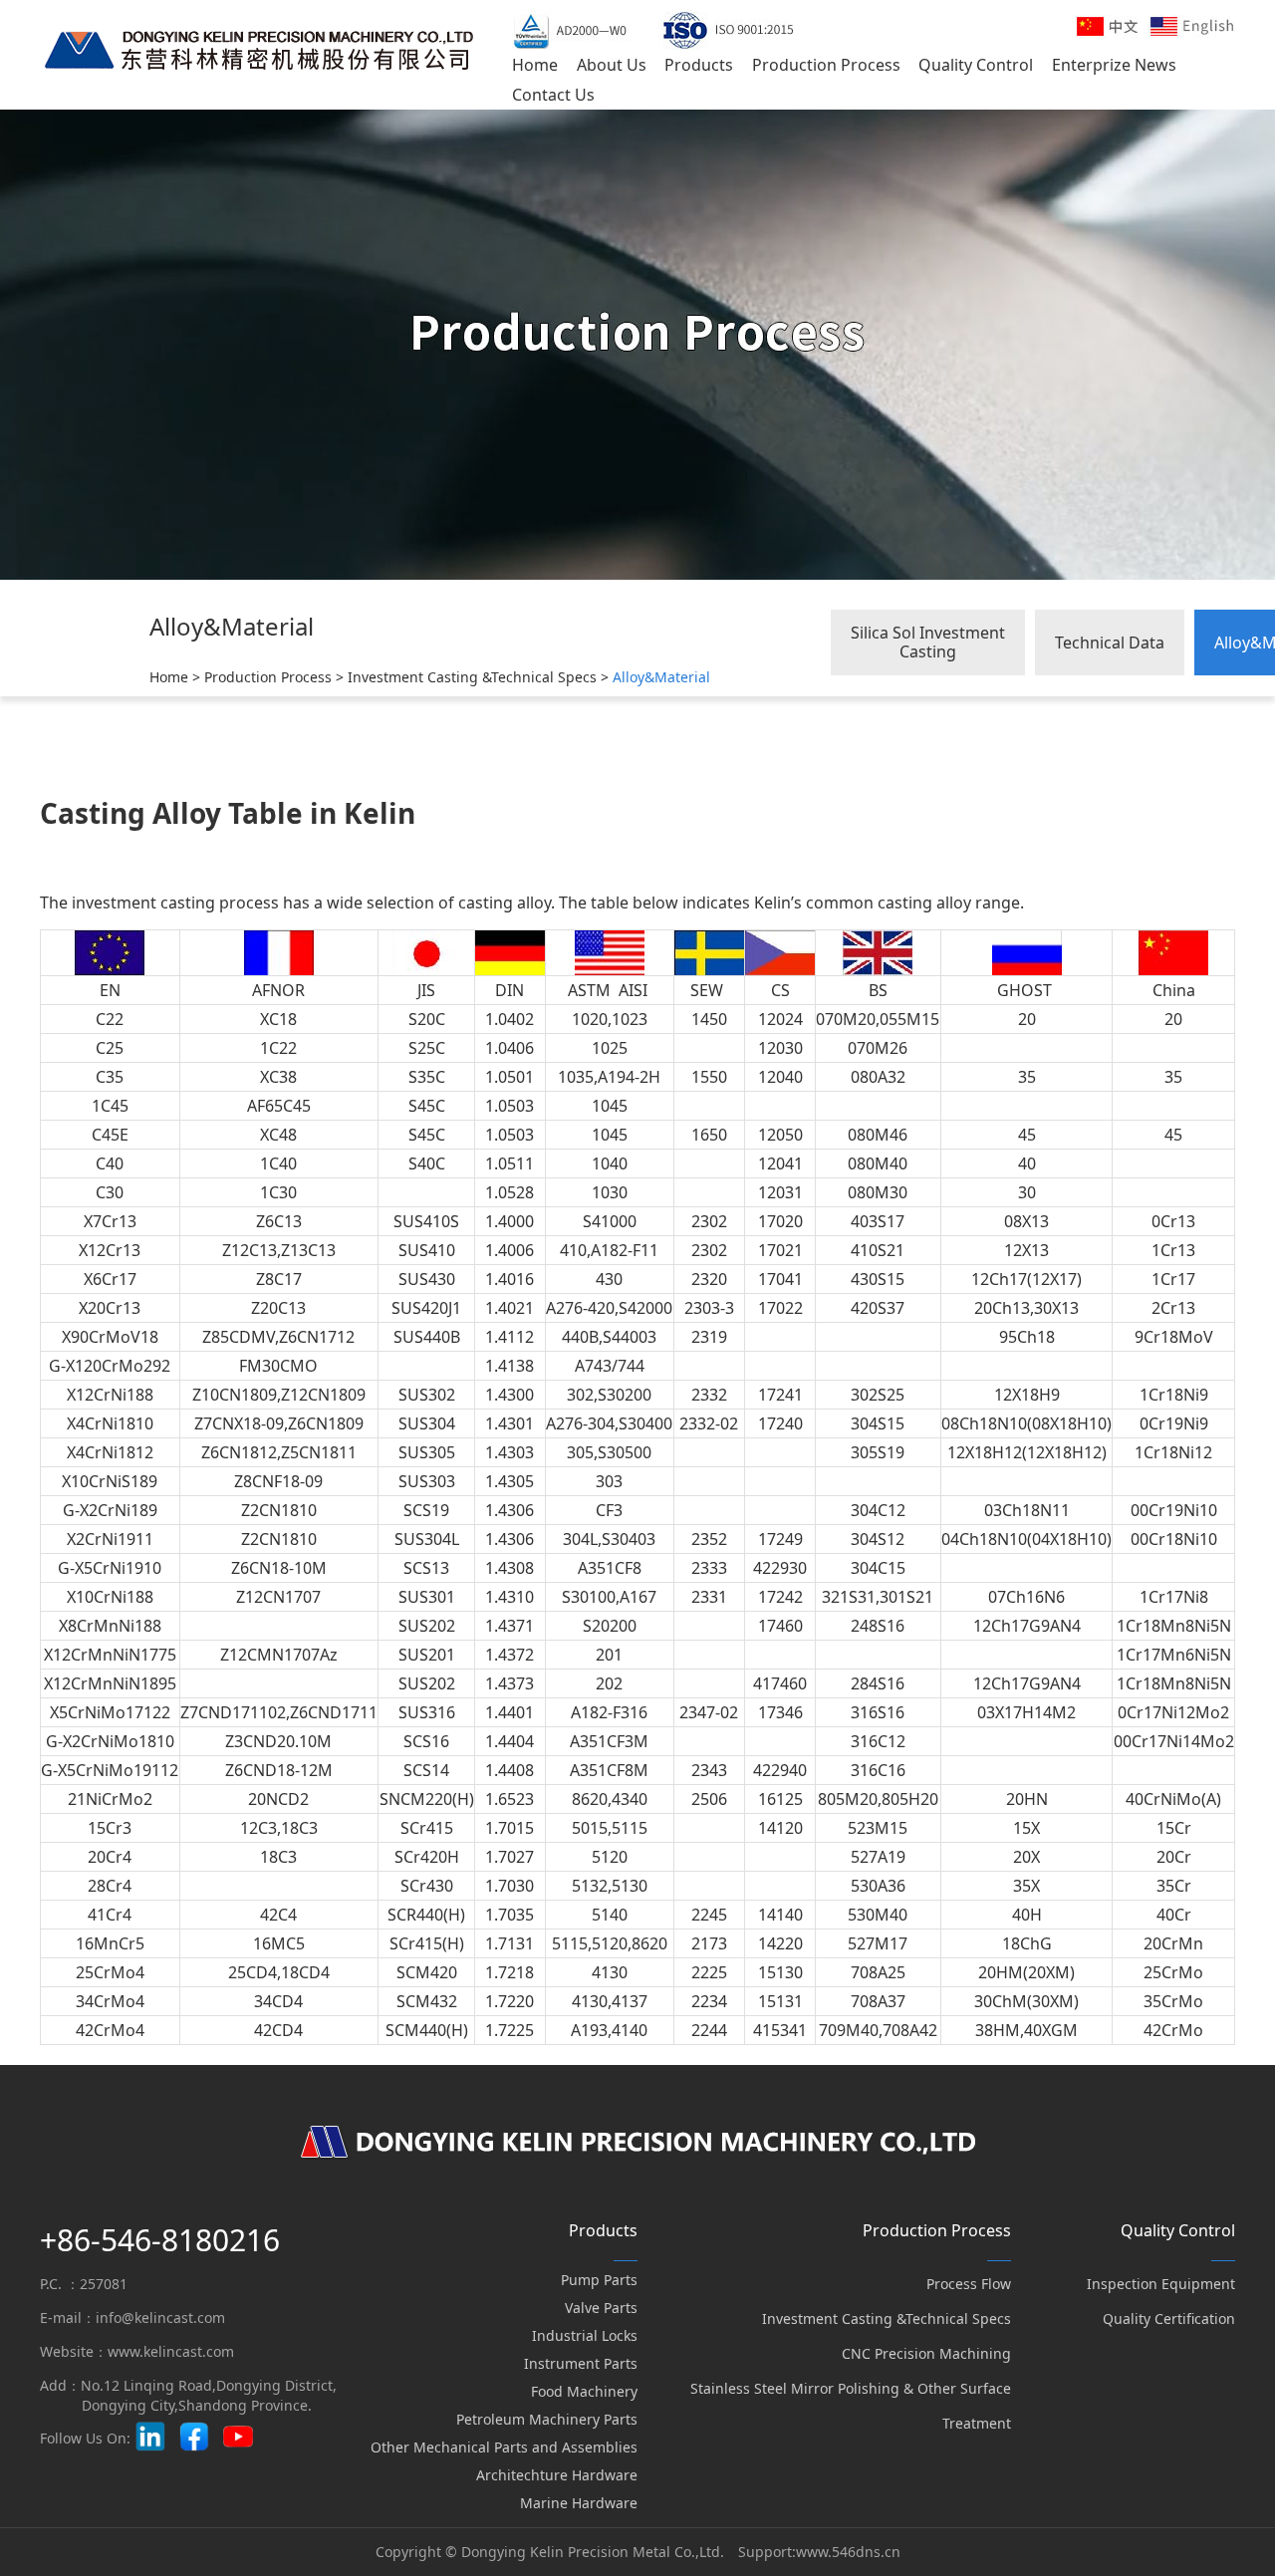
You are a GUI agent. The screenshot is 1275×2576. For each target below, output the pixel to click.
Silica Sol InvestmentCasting (928, 642)
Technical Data (1110, 643)
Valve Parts (601, 2308)
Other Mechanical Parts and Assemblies (504, 2447)
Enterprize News (1114, 65)
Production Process (826, 65)
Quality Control (976, 65)
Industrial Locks (585, 2335)
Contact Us (553, 95)
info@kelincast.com (160, 2318)
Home (535, 65)
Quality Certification (1169, 2318)
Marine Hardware (579, 2503)
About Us (612, 65)
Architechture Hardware (557, 2475)
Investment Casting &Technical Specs (472, 677)
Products (699, 65)
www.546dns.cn (848, 2552)
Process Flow (969, 2284)
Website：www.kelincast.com (137, 2351)
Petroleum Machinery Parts (547, 2419)
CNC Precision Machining (926, 2353)
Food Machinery (584, 2391)
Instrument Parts (581, 2363)
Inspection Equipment (1161, 2284)
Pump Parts (599, 2280)
